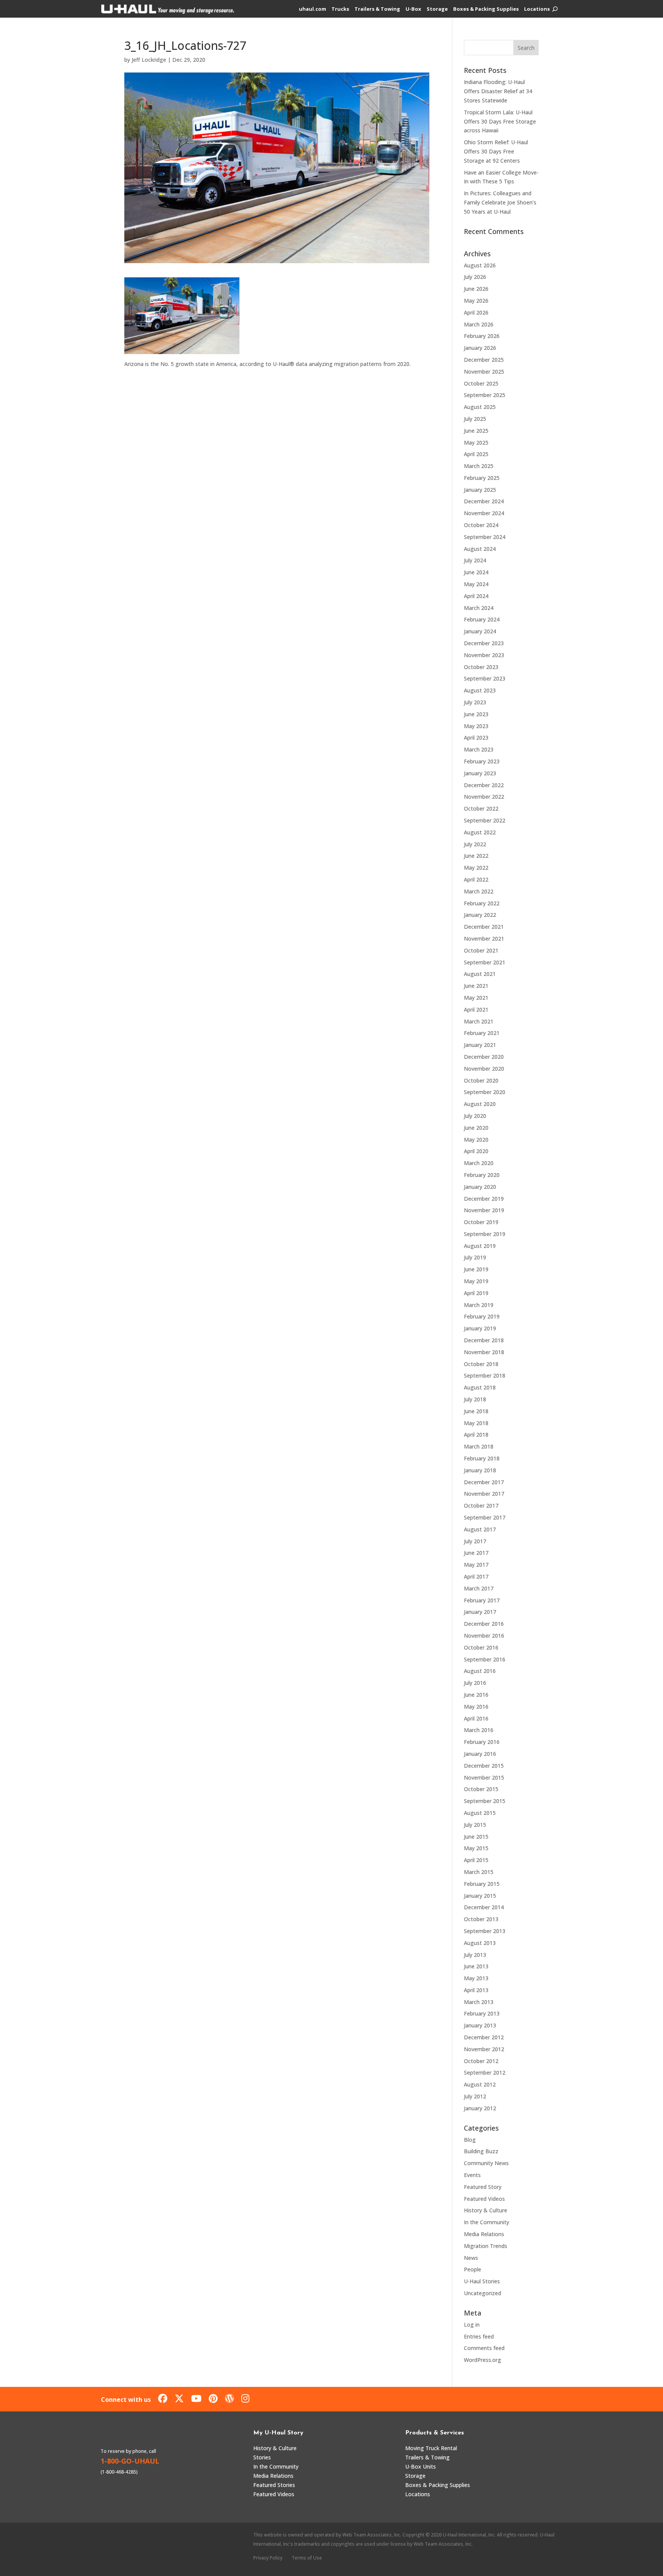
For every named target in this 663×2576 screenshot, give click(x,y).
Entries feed (479, 2336)
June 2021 (476, 986)
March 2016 (479, 1730)
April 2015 (476, 1860)
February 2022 (482, 903)
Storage (437, 9)
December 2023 (484, 643)
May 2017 (476, 1565)
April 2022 (476, 879)
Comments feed (484, 2348)
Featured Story (483, 2187)
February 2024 (482, 619)
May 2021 (476, 998)
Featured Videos (484, 2199)
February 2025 (482, 478)
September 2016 (485, 1659)
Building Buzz (481, 2151)
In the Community (487, 2222)
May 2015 (476, 1848)
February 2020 (482, 1175)
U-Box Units (421, 2466)
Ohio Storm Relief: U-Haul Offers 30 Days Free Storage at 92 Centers (496, 151)
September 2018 (485, 1375)
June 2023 (476, 714)
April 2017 (476, 1576)
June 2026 (476, 289)
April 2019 (476, 1293)
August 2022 (480, 832)
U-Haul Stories (482, 2281)
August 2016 (480, 1671)
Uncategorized (482, 2293)
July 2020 (475, 1116)
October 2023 (481, 667)
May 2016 (476, 1707)
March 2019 (479, 1305)
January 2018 (480, 1470)
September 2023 (485, 678)
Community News (486, 2163)
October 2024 (481, 525)
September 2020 (485, 1092)
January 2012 (480, 2108)
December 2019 (484, 1199)
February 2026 (482, 336)
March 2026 (479, 324)
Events (472, 2175)
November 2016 (484, 1636)
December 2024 (484, 501)
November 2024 (484, 513)
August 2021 (480, 974)
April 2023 (476, 738)
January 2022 (480, 915)
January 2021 (480, 1045)
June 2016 (476, 1695)
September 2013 (485, 1931)
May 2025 (476, 443)
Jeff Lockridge (149, 60)
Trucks (340, 9)
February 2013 (482, 2013)
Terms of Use (307, 2558)
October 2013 (481, 1919)
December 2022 (484, 785)
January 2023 (480, 773)
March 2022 (479, 891)
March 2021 (479, 1021)
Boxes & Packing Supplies (486, 9)
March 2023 (479, 749)
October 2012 (481, 2061)
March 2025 (479, 466)
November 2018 (484, 1352)
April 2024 (476, 596)
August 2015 (480, 1813)
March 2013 (479, 2002)
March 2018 (479, 1446)
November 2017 (484, 1494)
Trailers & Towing (377, 9)
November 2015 (484, 1777)
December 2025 (484, 360)
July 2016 (475, 1683)
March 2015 (479, 1872)
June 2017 (476, 1553)
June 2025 (476, 431)
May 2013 (476, 1978)
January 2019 (480, 1328)
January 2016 (480, 1754)
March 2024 (479, 608)
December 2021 (484, 927)
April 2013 (476, 1990)
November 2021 (484, 939)
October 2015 (481, 1789)
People (473, 2269)
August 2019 (480, 1246)
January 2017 (480, 1612)
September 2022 (485, 820)
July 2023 (475, 702)
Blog (470, 2140)
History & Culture (486, 2210)
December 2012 (484, 2037)
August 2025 (480, 407)
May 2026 (476, 301)
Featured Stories (274, 2485)
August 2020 (480, 1104)
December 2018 (484, 1340)
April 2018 (476, 1435)
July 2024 (475, 560)
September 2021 (485, 962)
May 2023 (476, 726)
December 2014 (484, 1907)
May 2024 (476, 584)
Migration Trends (486, 2246)
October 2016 (481, 1647)
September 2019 (485, 1234)
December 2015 (484, 1766)
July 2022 (475, 844)
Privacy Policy (268, 2558)
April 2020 (476, 1151)
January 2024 (480, 631)
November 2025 (484, 372)
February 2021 (482, 1033)
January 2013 (480, 2025)
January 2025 (480, 490)
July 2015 (475, 1825)
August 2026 (480, 265)
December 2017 (484, 1482)
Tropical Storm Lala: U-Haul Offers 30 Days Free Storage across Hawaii (500, 121)
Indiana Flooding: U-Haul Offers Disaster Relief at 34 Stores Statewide (498, 91)
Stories (262, 2457)
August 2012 (480, 2084)
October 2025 (481, 383)
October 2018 (481, 1364)
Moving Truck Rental (431, 2448)
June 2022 (476, 856)
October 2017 (481, 1506)
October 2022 (481, 808)
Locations (537, 9)
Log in (472, 2325)
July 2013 (475, 1955)
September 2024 (485, 537)
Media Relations (484, 2234)
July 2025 (475, 419)
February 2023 (482, 761)
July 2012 (475, 2096)
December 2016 (484, 1624)
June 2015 (476, 1837)
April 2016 (476, 1718)
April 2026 (476, 312)
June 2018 (476, 1411)
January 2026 (480, 348)
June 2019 (476, 1269)
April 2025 (476, 454)
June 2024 (476, 572)
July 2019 (475, 1257)
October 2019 (481, 1222)
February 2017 (482, 1600)
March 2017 (479, 1588)
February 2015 (482, 1884)
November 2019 (484, 1210)
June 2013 (476, 1966)
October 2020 (481, 1080)
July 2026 (475, 277)
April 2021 (476, 1009)
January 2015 (480, 1896)
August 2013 (480, 1943)
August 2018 (480, 1387)
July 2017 (475, 1541)
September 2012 (485, 2073)
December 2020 (484, 1057)
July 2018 (475, 1399)
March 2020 (479, 1163)
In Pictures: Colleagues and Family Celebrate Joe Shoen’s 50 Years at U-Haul (500, 202)
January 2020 (480, 1187)
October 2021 (481, 950)
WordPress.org (482, 2360)
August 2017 (480, 1529)
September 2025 (485, 395)
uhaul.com (313, 9)
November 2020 (484, 1069)
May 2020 (476, 1140)
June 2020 (476, 1128)
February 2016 (482, 1742)
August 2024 (480, 549)
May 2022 (476, 868)
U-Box (413, 9)
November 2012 (484, 2049)
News (471, 2258)
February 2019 (482, 1316)
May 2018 (476, 1423)
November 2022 (484, 797)
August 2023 (480, 690)
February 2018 (482, 1458)
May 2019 (476, 1281)
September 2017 (485, 1517)
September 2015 (485, 1801)
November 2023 (484, 655)
